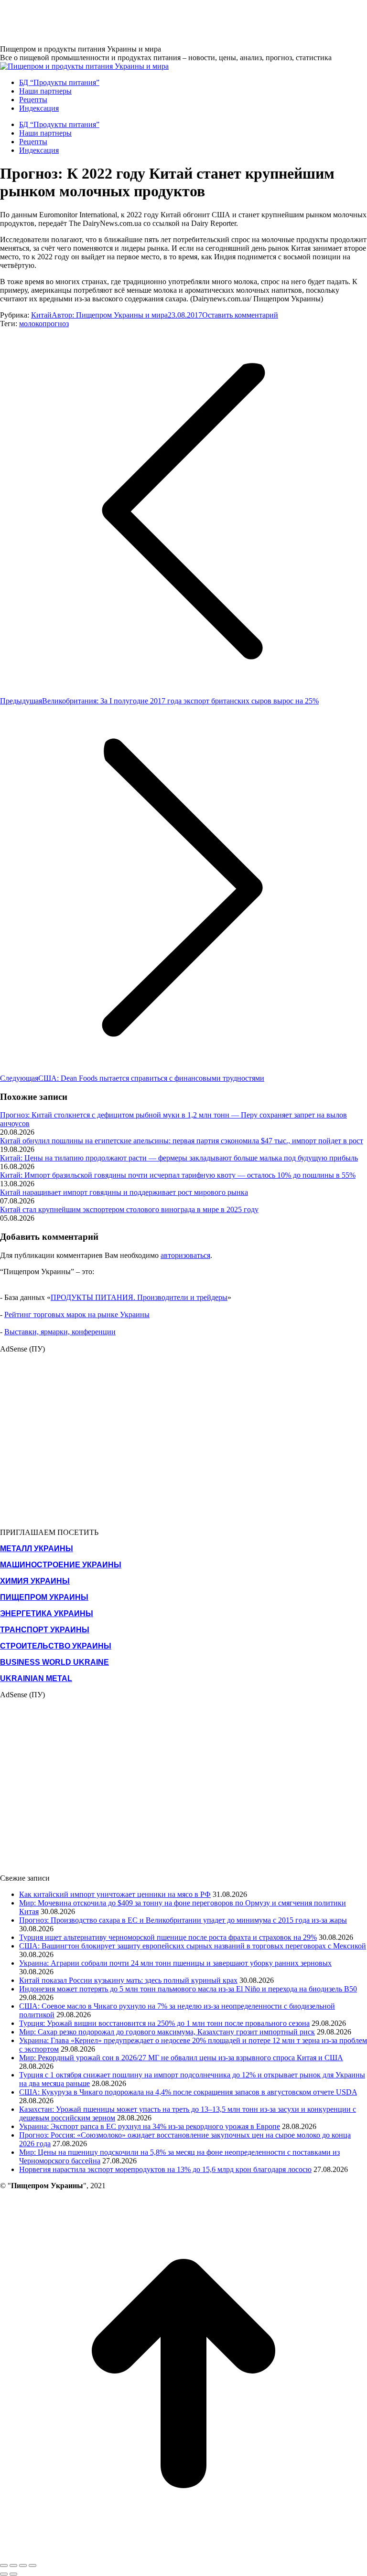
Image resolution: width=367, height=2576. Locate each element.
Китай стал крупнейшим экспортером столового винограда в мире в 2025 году (129, 1209)
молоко (31, 324)
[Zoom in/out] (32, 2565)
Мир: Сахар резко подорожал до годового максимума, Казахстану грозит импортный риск (167, 2032)
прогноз (56, 324)
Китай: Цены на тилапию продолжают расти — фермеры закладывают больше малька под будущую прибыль (179, 1158)
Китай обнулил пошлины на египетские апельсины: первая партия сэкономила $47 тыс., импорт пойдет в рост (182, 1141)
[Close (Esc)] (4, 2565)
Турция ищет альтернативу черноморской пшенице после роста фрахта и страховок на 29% (168, 1937)
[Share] (13, 2565)
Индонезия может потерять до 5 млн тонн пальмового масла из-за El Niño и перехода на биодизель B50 (188, 1989)
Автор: (110, 315)
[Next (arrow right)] (13, 2574)
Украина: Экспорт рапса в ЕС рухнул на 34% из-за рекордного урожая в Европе (150, 2126)
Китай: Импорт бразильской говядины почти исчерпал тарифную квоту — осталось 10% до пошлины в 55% (178, 1175)
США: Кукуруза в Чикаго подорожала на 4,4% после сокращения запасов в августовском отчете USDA (188, 2092)
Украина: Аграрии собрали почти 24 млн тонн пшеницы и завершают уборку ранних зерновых (175, 1963)
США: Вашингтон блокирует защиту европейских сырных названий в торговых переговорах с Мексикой (193, 1946)
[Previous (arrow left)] (4, 2574)
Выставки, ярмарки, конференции (60, 1332)
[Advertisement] (174, 21)
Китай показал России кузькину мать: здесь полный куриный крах (128, 1980)
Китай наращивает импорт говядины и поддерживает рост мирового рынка (124, 1192)
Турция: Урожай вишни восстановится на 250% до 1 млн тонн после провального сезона (164, 2023)
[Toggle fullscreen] (23, 2565)
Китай (41, 315)
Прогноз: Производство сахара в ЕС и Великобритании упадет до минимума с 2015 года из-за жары (183, 1920)
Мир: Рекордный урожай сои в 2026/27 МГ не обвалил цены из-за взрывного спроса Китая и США (181, 2058)
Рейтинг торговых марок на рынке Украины (77, 1315)
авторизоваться (185, 1255)
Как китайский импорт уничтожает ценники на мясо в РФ (115, 1894)
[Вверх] (183, 2554)
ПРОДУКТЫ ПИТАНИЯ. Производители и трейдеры (139, 1297)
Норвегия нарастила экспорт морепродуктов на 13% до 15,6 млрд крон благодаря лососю (165, 2169)
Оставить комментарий (240, 315)
